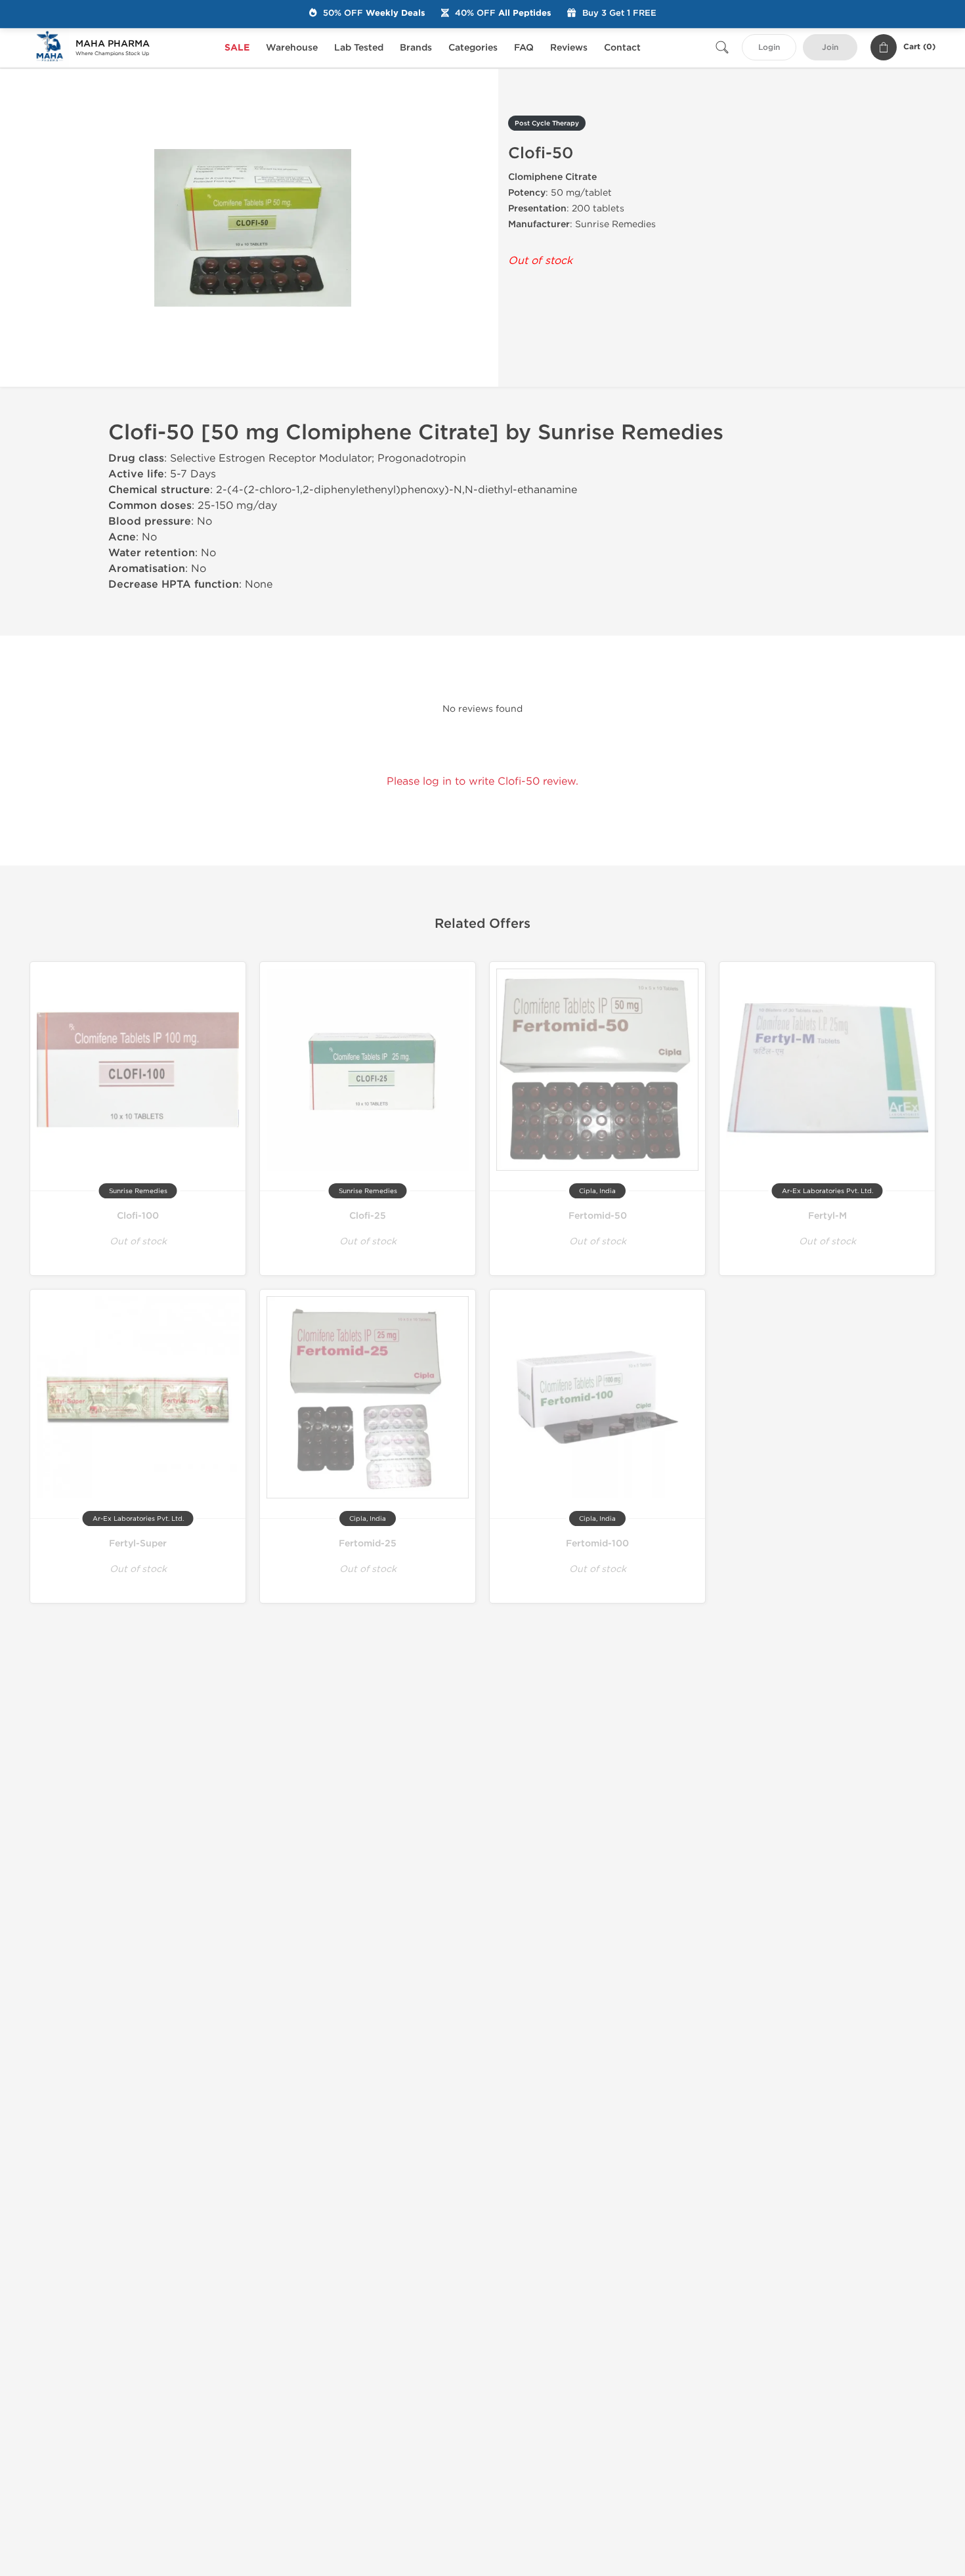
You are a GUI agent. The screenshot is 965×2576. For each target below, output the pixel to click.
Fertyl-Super (138, 1543)
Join (830, 48)
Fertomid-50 (598, 1216)
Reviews (569, 48)
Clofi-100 (138, 1216)
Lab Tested (359, 48)
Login (769, 48)
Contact (622, 48)
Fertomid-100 (597, 1543)
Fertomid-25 (368, 1543)
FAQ (524, 48)
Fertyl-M (827, 1216)
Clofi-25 (368, 1216)
